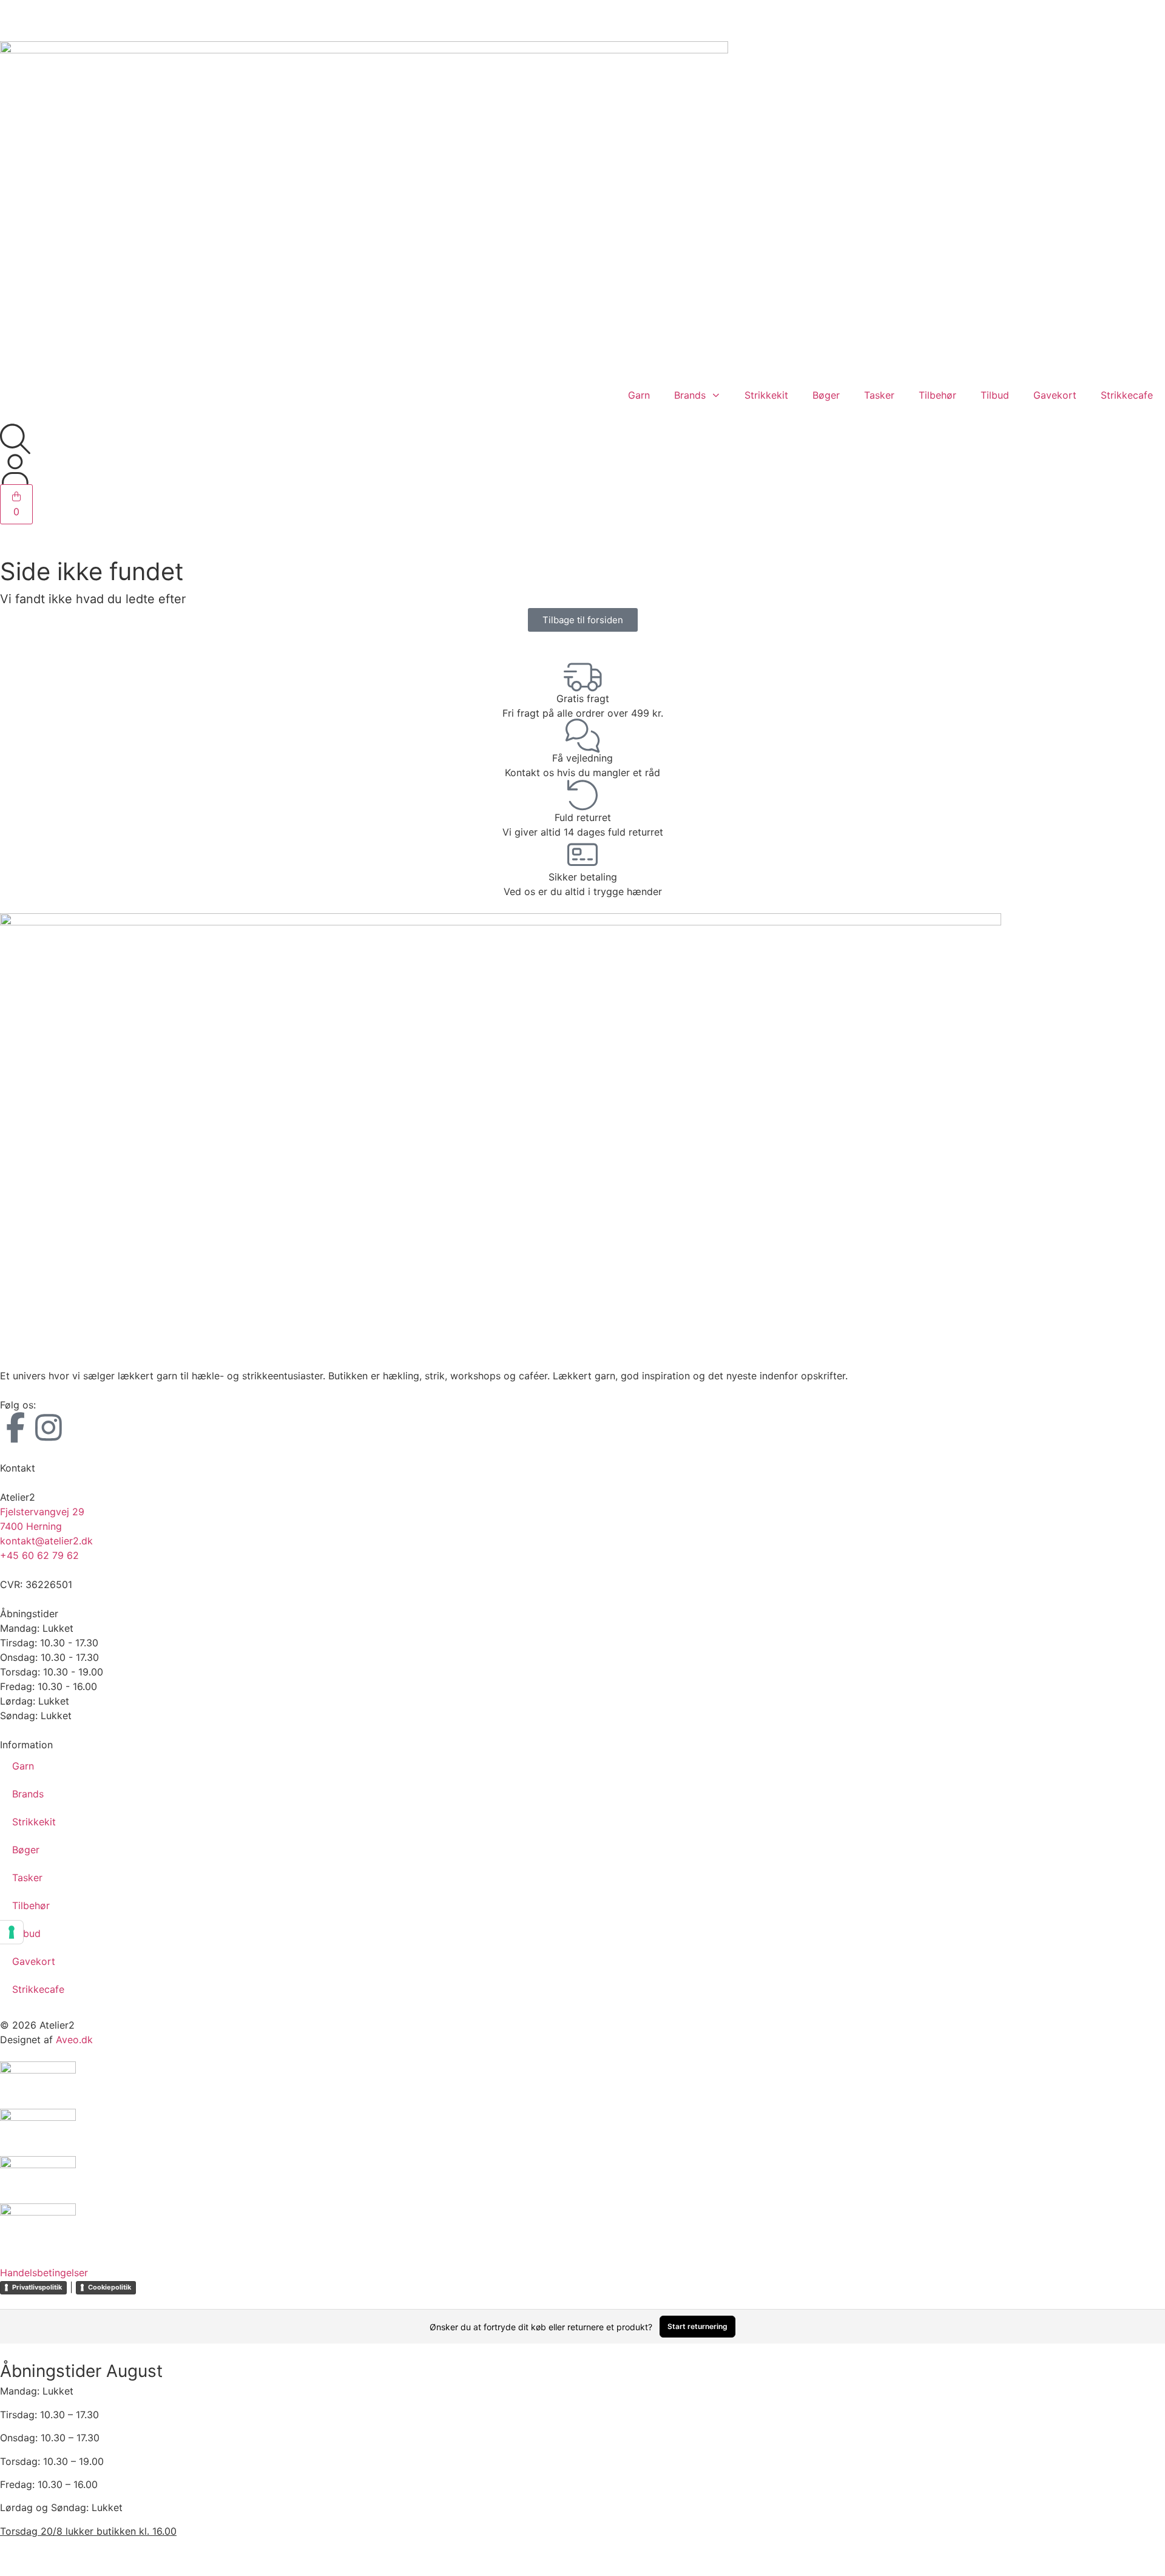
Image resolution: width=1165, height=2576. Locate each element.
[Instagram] (49, 1427)
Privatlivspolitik (37, 2287)
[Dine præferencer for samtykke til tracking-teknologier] (12, 1932)
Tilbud (995, 395)
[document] (582, 2460)
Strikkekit (766, 395)
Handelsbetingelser (44, 2273)
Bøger (826, 395)
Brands (690, 395)
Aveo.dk (74, 2040)
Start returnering (697, 2326)
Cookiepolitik (110, 2287)
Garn (639, 395)
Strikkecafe (1127, 395)
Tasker (879, 395)
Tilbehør (937, 395)
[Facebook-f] (15, 1427)
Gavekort (1055, 395)
